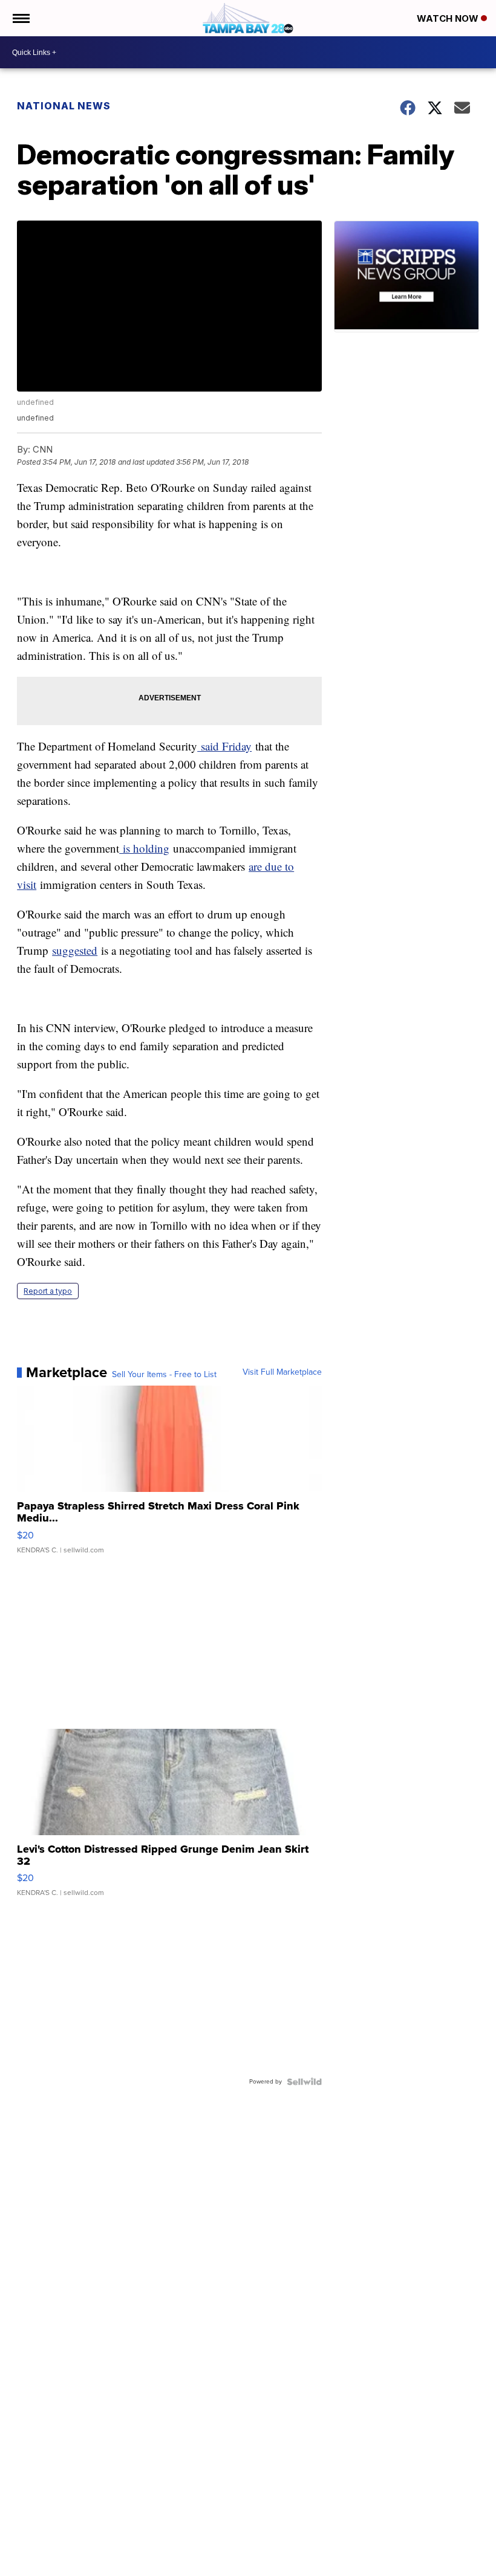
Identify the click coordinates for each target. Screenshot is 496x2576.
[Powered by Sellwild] (304, 2082)
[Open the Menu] (20, 18)
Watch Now (449, 18)
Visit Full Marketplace (282, 1372)
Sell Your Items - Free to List (164, 1375)
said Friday (224, 746)
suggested (75, 950)
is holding (144, 848)
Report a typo (48, 1291)
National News (64, 106)
